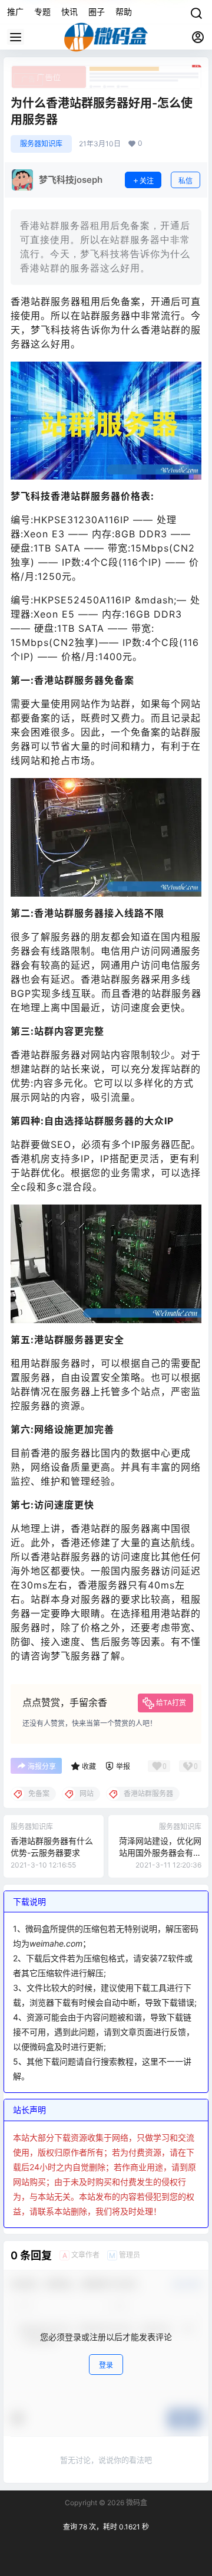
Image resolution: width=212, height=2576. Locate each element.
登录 (106, 2365)
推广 (15, 12)
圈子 (97, 12)
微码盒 (136, 2503)
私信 (185, 181)
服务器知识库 (41, 144)
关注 (147, 181)
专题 (42, 12)
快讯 (69, 12)
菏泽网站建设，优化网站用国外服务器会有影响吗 (160, 1852)
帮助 (124, 12)
